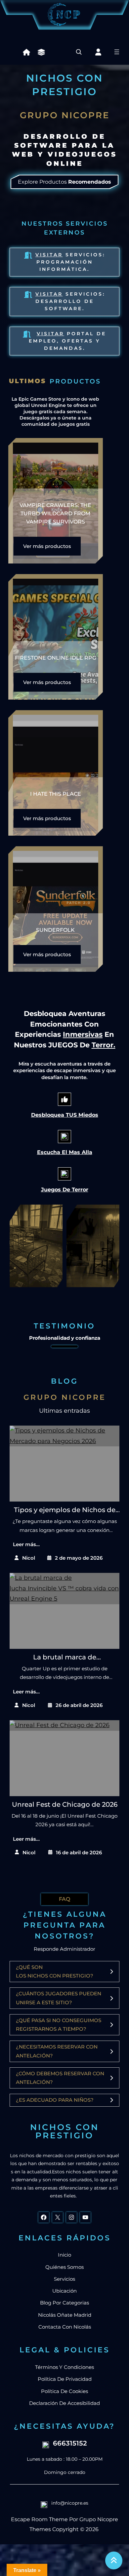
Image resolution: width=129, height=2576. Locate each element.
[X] (58, 2217)
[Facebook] (44, 2217)
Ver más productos (47, 546)
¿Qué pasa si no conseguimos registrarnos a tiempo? (59, 2025)
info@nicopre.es (70, 2503)
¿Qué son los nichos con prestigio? (55, 1971)
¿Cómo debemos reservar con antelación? (60, 2078)
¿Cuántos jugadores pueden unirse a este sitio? (59, 1998)
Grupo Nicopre (99, 2519)
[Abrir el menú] (117, 52)
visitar (49, 294)
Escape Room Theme (39, 2519)
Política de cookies (64, 2391)
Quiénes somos (64, 2267)
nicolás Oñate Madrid (65, 2315)
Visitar (49, 255)
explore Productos (64, 182)
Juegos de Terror (65, 1190)
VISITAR (50, 334)
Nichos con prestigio (64, 2131)
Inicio (64, 2255)
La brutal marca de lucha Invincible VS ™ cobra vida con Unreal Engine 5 (65, 1658)
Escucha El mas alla (65, 1152)
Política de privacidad (65, 2379)
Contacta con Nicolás (65, 2327)
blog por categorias (64, 2303)
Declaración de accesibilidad (64, 2403)
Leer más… (26, 1544)
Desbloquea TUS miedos (65, 1115)
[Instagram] (71, 2217)
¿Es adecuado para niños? (55, 2100)
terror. (104, 1045)
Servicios (64, 2279)
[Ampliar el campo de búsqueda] (79, 52)
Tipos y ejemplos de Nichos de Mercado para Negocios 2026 (65, 1510)
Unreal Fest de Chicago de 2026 (65, 1804)
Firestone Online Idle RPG (56, 658)
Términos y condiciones (64, 2367)
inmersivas (83, 1034)
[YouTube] (85, 2217)
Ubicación (64, 2291)
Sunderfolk (55, 930)
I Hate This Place (56, 794)
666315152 (70, 2443)
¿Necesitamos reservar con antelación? (57, 2051)
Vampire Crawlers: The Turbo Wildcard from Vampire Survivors (55, 513)
